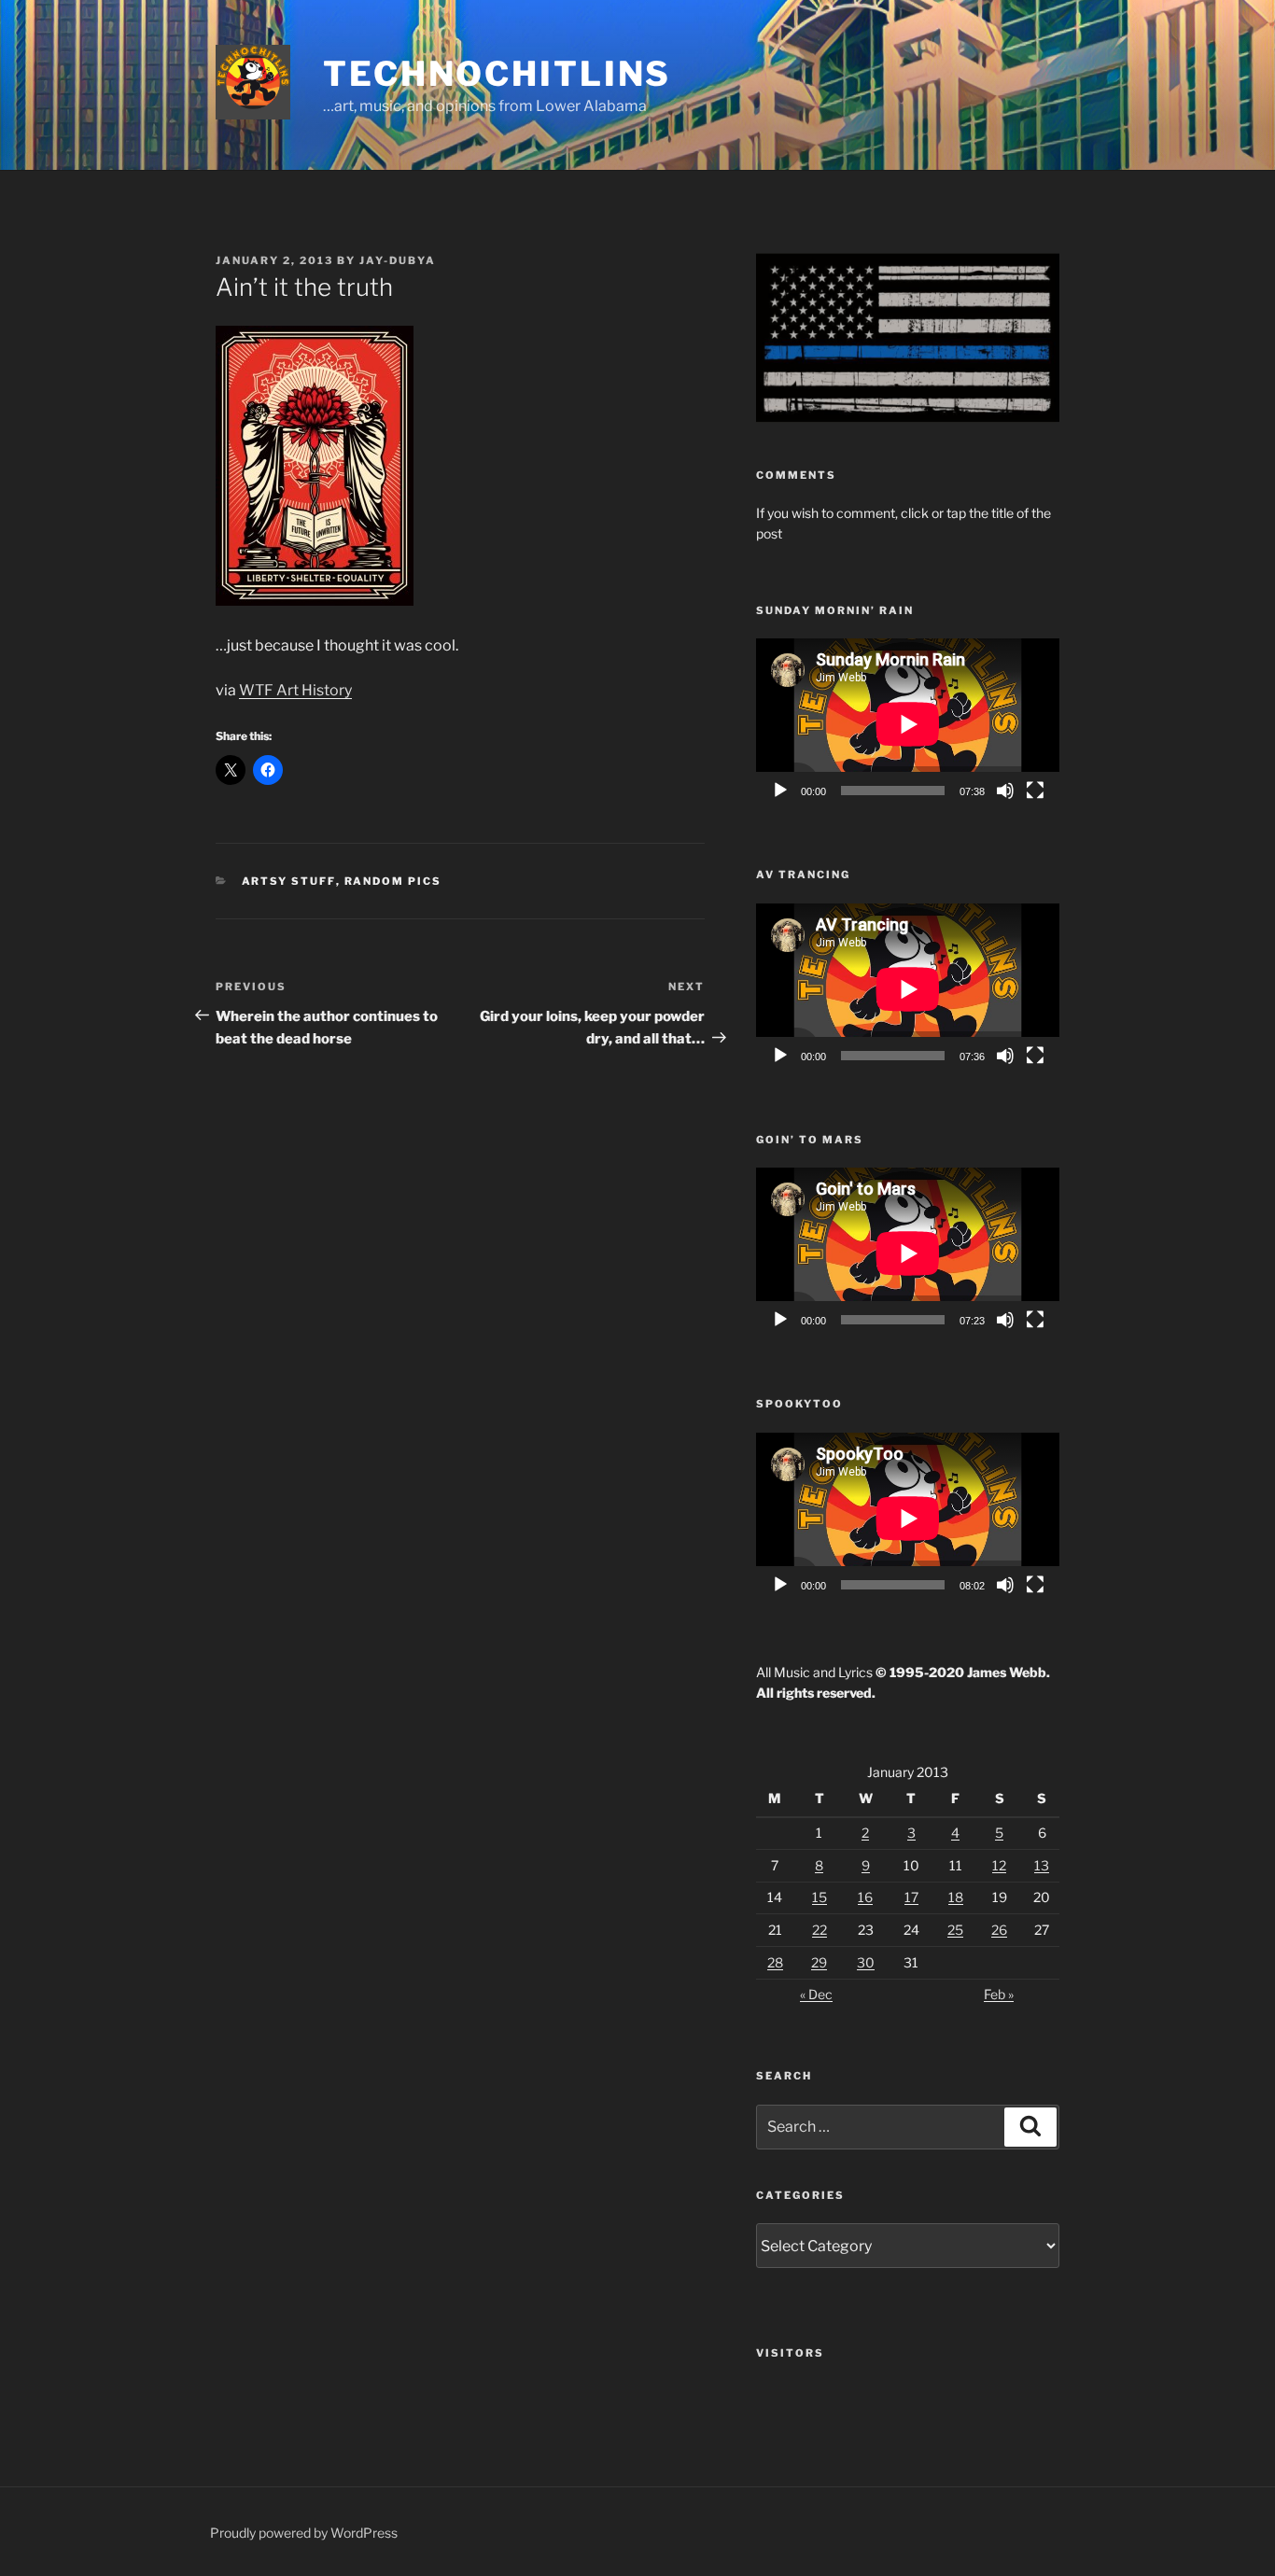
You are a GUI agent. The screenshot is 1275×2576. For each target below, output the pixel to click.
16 (865, 1897)
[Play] (780, 791)
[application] (908, 724)
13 (1042, 1865)
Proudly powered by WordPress (304, 2533)
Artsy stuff (289, 881)
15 (820, 1897)
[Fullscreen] (1035, 791)
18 (956, 1897)
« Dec (816, 1994)
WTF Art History (295, 690)
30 (866, 1962)
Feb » (999, 1994)
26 (999, 1930)
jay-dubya (398, 260)
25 (955, 1930)
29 (819, 1962)
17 (911, 1897)
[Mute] (1005, 791)
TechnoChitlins (497, 74)
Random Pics (393, 881)
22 (820, 1930)
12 (999, 1865)
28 (775, 1962)
